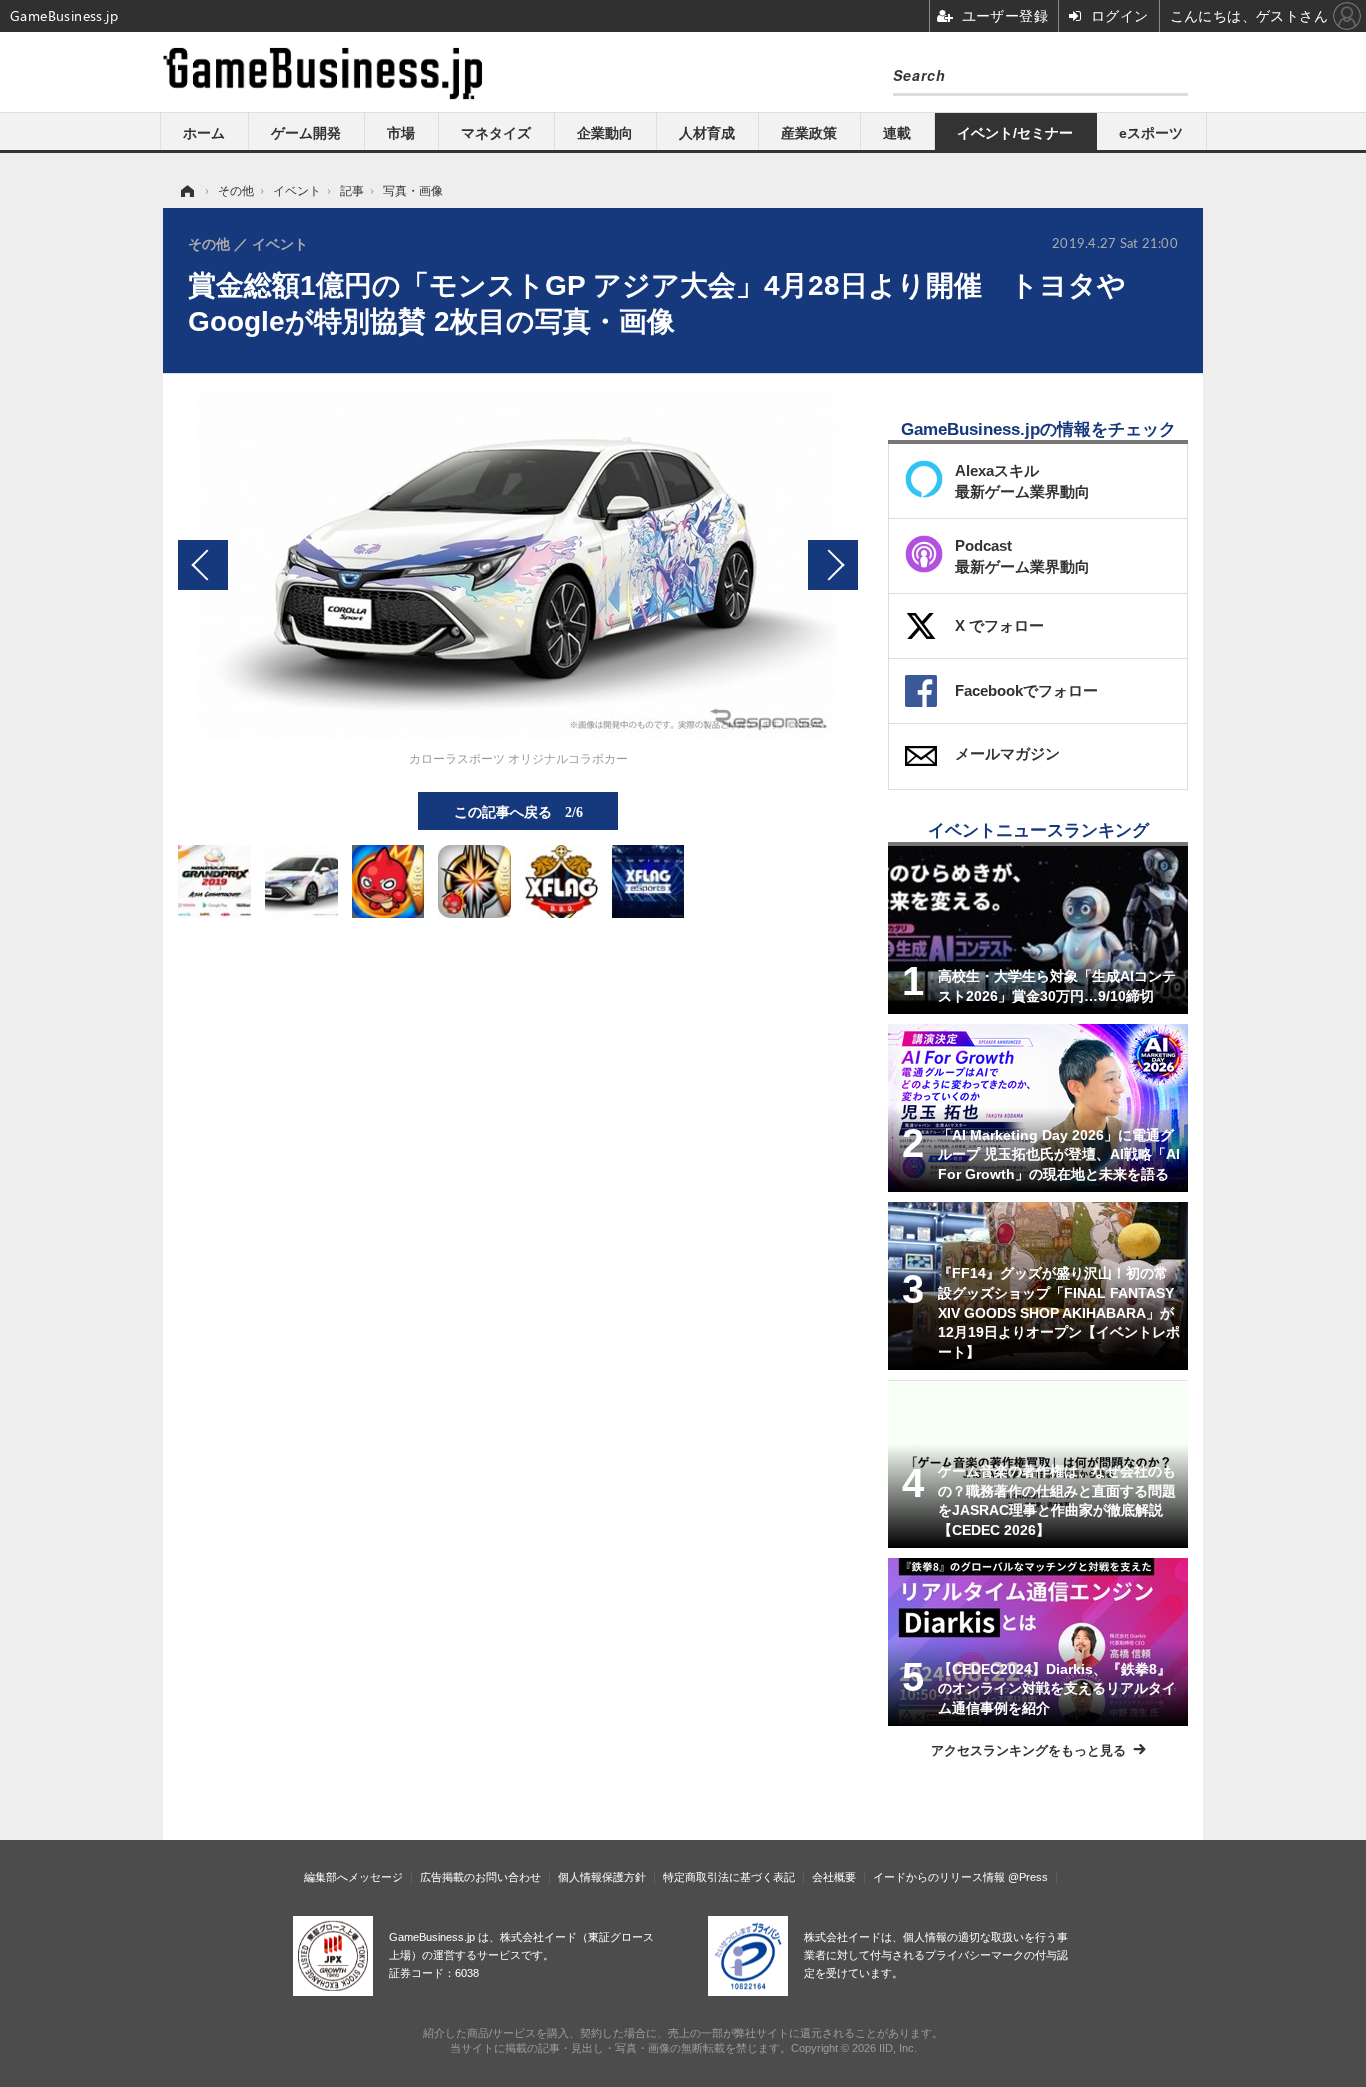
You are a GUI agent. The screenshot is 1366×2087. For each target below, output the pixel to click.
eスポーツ (1151, 133)
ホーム (204, 133)
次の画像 (833, 565)
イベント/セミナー (1015, 133)
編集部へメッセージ (353, 1877)
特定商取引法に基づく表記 (729, 1877)
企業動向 (605, 133)
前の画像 (203, 565)
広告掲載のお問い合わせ (480, 1877)
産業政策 (809, 133)
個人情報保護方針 (602, 1877)
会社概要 (834, 1877)
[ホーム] (186, 191)
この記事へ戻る (518, 811)
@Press (1028, 1877)
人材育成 (707, 133)
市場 (401, 133)
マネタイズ (496, 133)
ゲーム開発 (306, 133)
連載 (897, 133)
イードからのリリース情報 (939, 1877)
